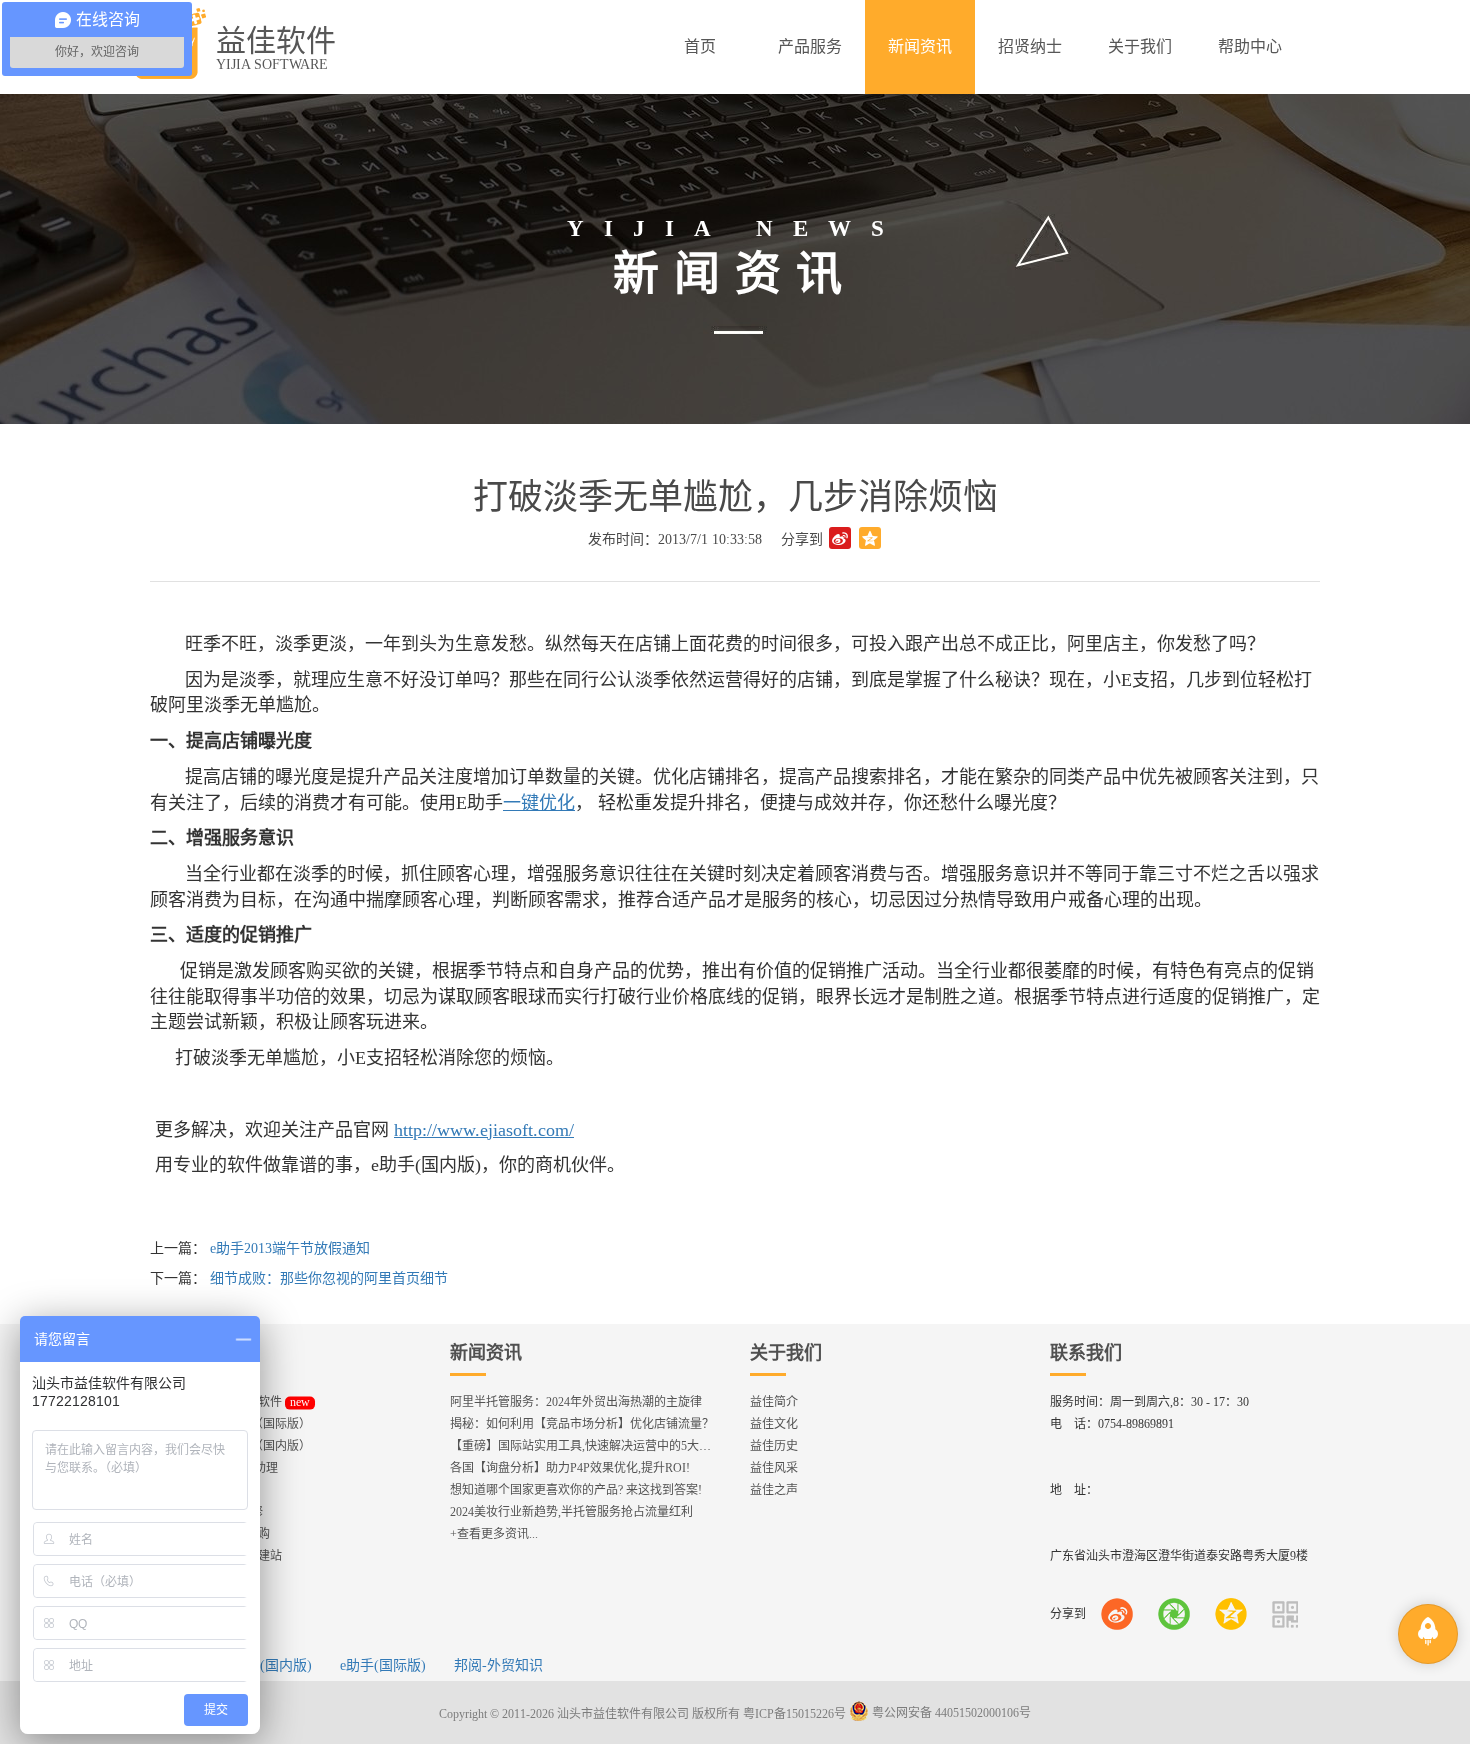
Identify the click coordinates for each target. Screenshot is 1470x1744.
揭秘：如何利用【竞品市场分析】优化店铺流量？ (582, 1424)
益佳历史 (774, 1446)
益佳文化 (774, 1424)
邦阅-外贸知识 (498, 1665)
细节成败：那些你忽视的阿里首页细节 (329, 1278)
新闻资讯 (486, 1353)
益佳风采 (774, 1468)
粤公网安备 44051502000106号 (950, 1713)
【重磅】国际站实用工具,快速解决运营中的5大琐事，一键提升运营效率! (642, 1446)
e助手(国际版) (383, 1665)
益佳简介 (774, 1402)
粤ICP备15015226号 (794, 1713)
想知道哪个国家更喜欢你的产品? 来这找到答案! (576, 1490)
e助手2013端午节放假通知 (290, 1248)
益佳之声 (774, 1490)
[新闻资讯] (920, 47)
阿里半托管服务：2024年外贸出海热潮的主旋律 (576, 1402)
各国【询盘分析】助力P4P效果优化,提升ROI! (570, 1468)
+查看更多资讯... (494, 1534)
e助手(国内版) (269, 1665)
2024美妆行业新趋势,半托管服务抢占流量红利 (571, 1512)
